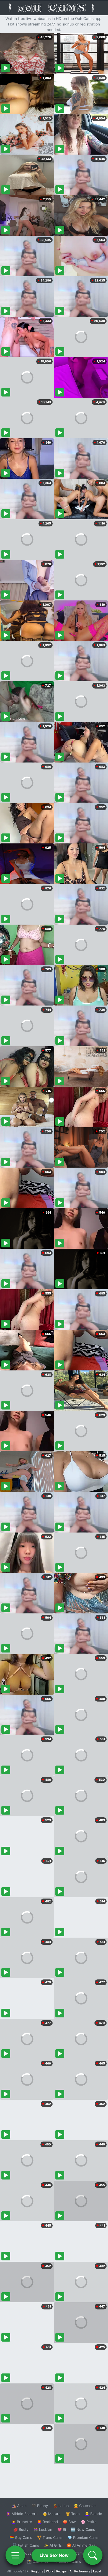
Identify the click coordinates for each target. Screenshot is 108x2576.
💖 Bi (62, 2529)
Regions (37, 2571)
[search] (93, 2555)
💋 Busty (21, 2529)
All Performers (80, 2571)
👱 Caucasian (85, 2506)
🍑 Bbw (69, 2522)
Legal (97, 2571)
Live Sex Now (54, 2555)
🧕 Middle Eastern (22, 2514)
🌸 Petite (89, 2522)
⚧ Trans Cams (50, 2537)
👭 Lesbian (43, 2529)
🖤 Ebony (40, 2506)
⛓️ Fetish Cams (26, 2545)
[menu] (15, 2555)
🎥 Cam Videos (83, 2553)
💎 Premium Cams (83, 2537)
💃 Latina (61, 2506)
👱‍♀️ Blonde (93, 2514)
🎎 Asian (19, 2506)
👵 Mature (52, 2514)
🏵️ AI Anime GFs (81, 2545)
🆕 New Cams (83, 2529)
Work (50, 2571)
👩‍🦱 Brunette (22, 2522)
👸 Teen (73, 2514)
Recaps (61, 2571)
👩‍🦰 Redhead (47, 2522)
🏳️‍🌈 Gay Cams (21, 2537)
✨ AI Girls (53, 2545)
